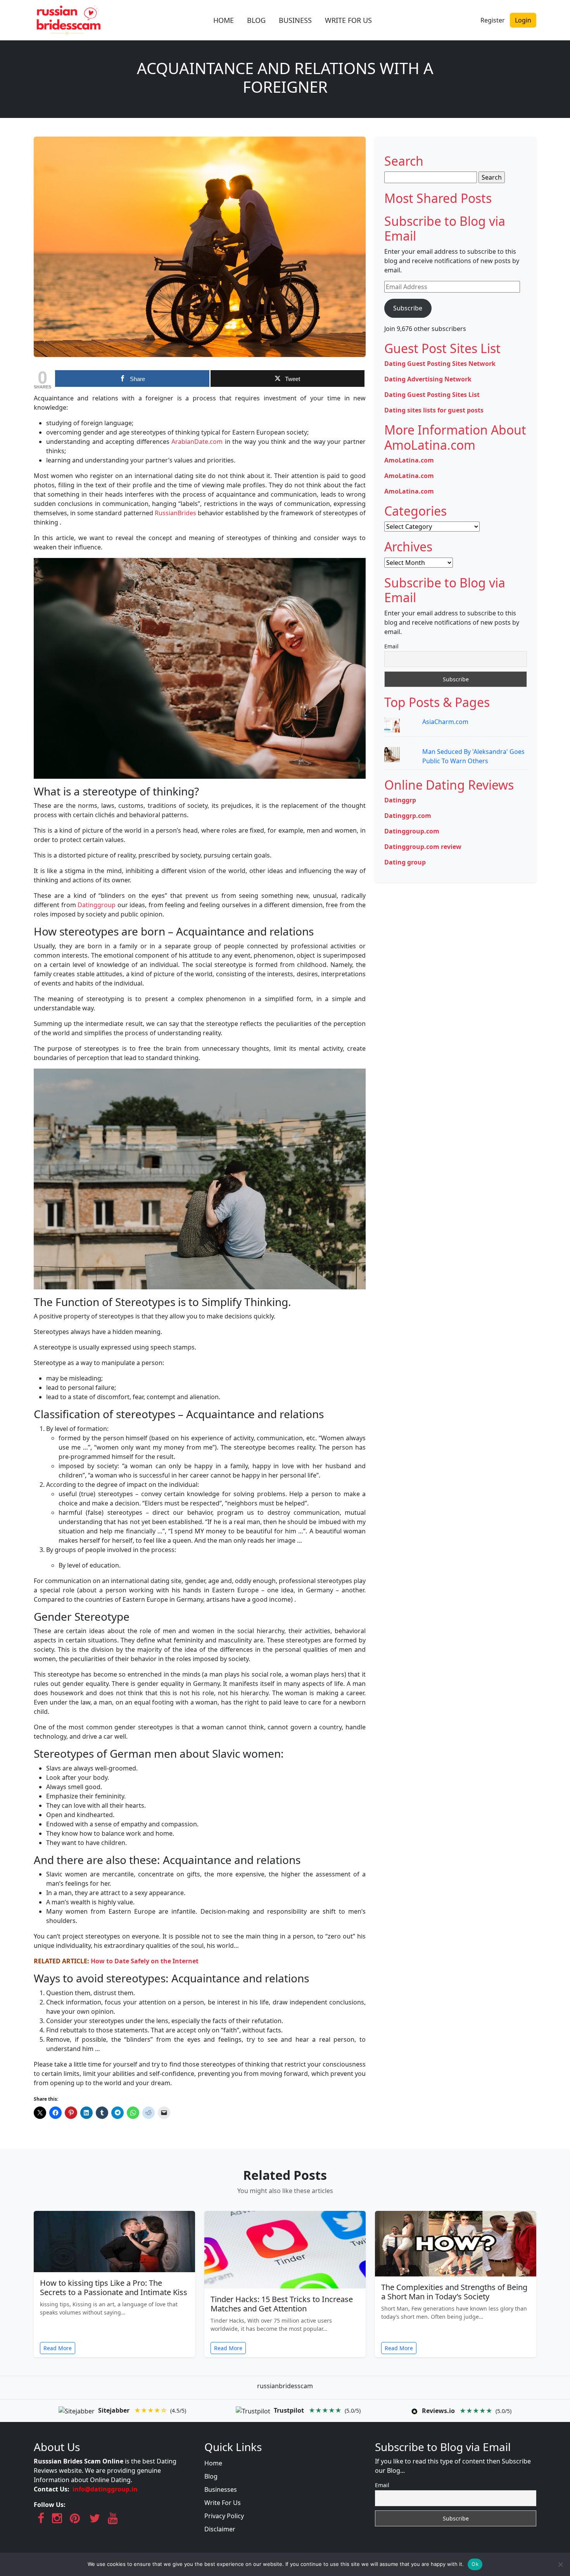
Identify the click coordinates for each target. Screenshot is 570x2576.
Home (213, 2463)
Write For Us (223, 2503)
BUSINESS (295, 20)
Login (523, 20)
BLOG (256, 20)
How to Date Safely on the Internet (145, 1961)
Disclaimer (220, 2529)
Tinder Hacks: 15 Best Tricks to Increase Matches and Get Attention (282, 2304)
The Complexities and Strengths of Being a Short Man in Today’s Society (454, 2292)
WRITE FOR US (348, 20)
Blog (211, 2476)
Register (493, 20)
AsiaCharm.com (445, 722)
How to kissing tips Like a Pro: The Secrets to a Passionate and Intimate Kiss (114, 2288)
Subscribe (408, 308)
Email (391, 646)
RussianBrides (175, 513)
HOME (224, 20)
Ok (475, 2564)
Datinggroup (96, 905)
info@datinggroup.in (105, 2489)
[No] (560, 2564)
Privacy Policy (224, 2516)
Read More (58, 2348)
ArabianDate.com (197, 442)
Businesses (221, 2489)
